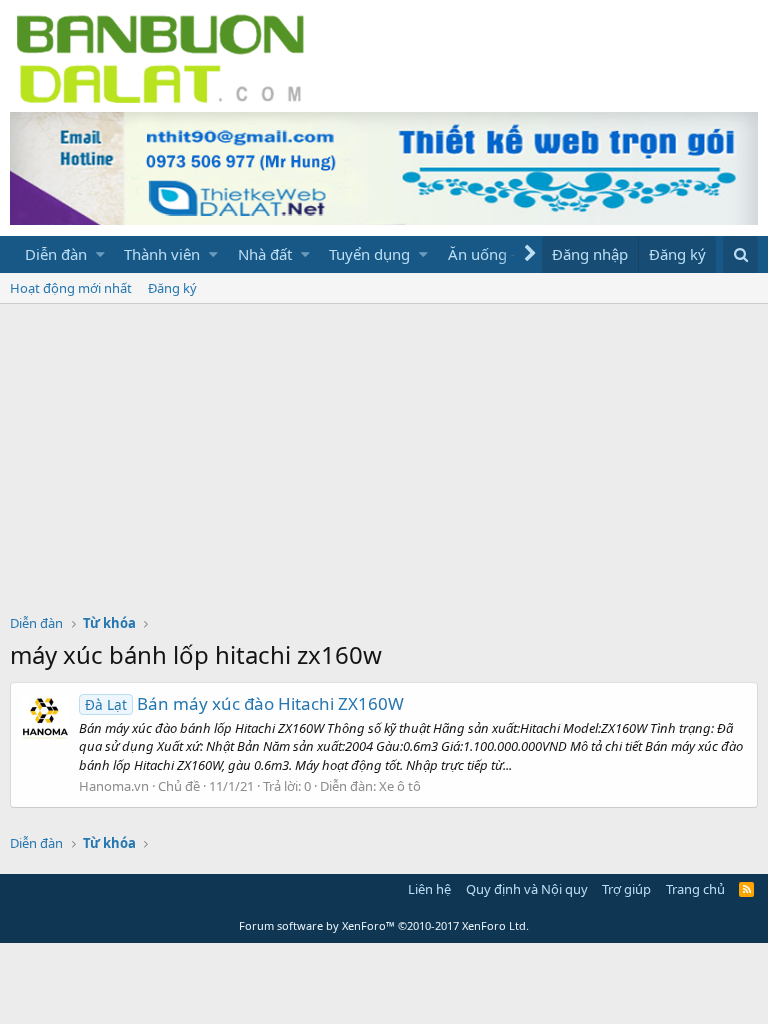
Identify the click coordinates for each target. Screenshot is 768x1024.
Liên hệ (429, 889)
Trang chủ (695, 889)
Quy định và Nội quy (527, 889)
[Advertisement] (384, 454)
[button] (100, 254)
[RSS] (746, 889)
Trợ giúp (626, 889)
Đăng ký (172, 288)
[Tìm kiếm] (740, 254)
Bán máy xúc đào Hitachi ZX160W (244, 703)
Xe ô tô (400, 786)
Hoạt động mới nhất (71, 288)
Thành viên (162, 254)
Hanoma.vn (114, 786)
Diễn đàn (56, 254)
